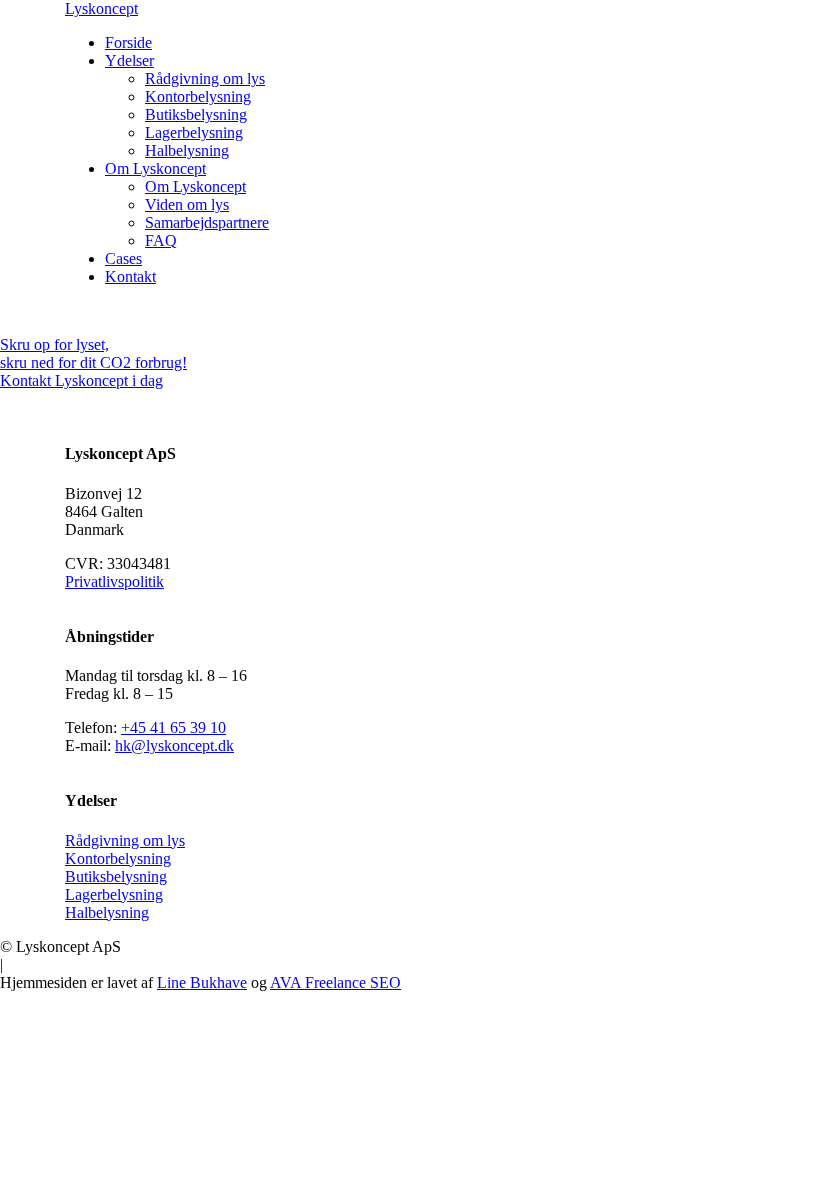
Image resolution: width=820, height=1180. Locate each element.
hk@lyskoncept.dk (174, 745)
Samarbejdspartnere (207, 222)
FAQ (161, 240)
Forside (128, 42)
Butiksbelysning (196, 114)
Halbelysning (187, 150)
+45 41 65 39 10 (173, 727)
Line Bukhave (202, 982)
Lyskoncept (101, 8)
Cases (123, 258)
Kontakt (130, 276)
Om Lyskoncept (155, 168)
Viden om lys (187, 204)
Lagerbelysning (194, 132)
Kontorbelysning (198, 96)
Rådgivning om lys (205, 78)
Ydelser (129, 60)
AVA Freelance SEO (335, 982)
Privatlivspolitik (114, 581)
